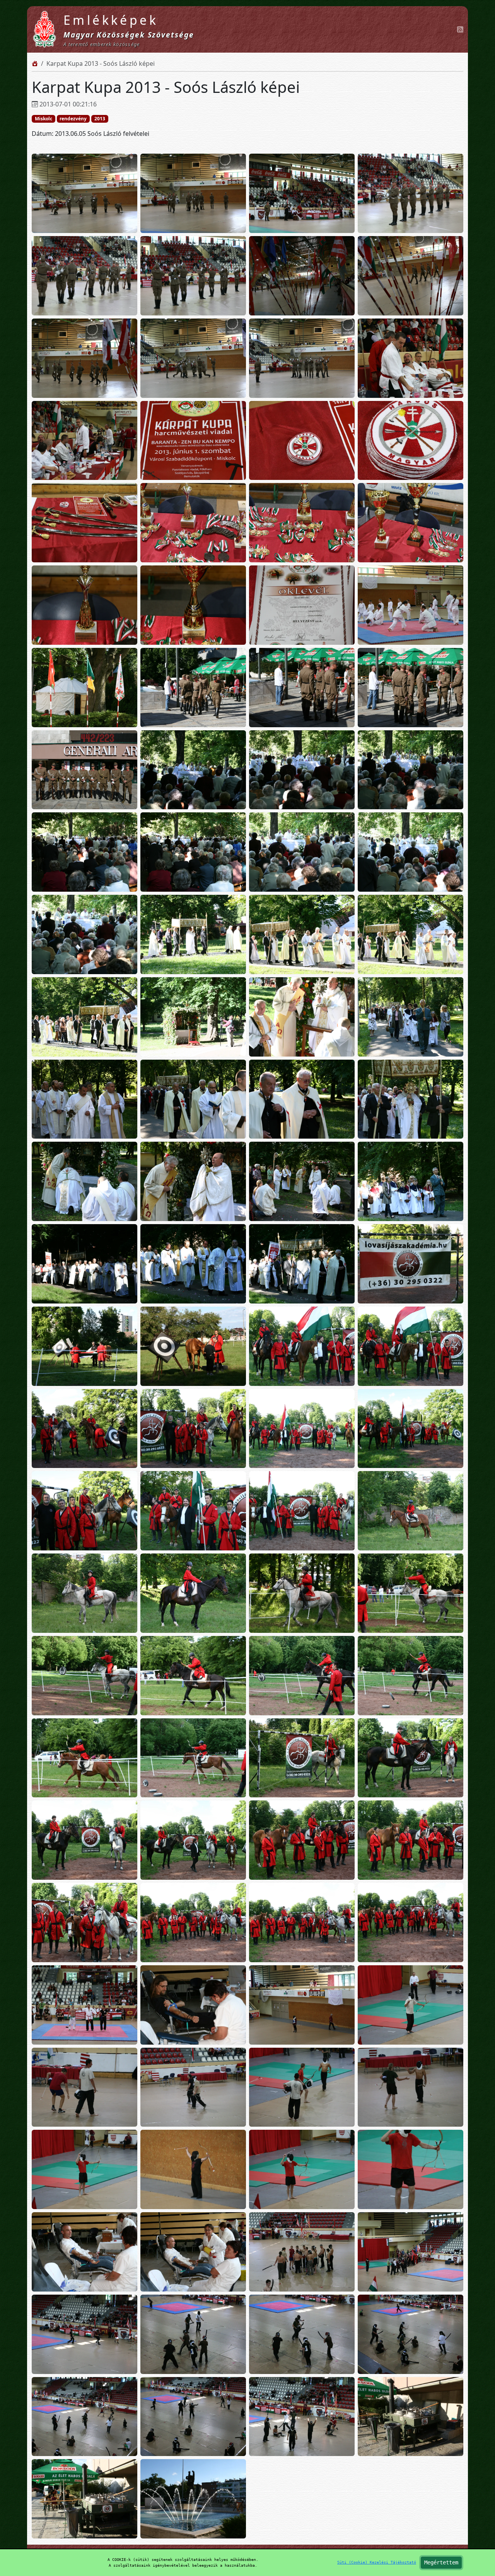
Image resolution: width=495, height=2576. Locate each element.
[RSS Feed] (460, 29)
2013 (100, 119)
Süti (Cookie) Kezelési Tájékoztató (377, 2562)
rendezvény (73, 119)
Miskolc (44, 119)
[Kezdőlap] (35, 63)
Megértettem (441, 2562)
